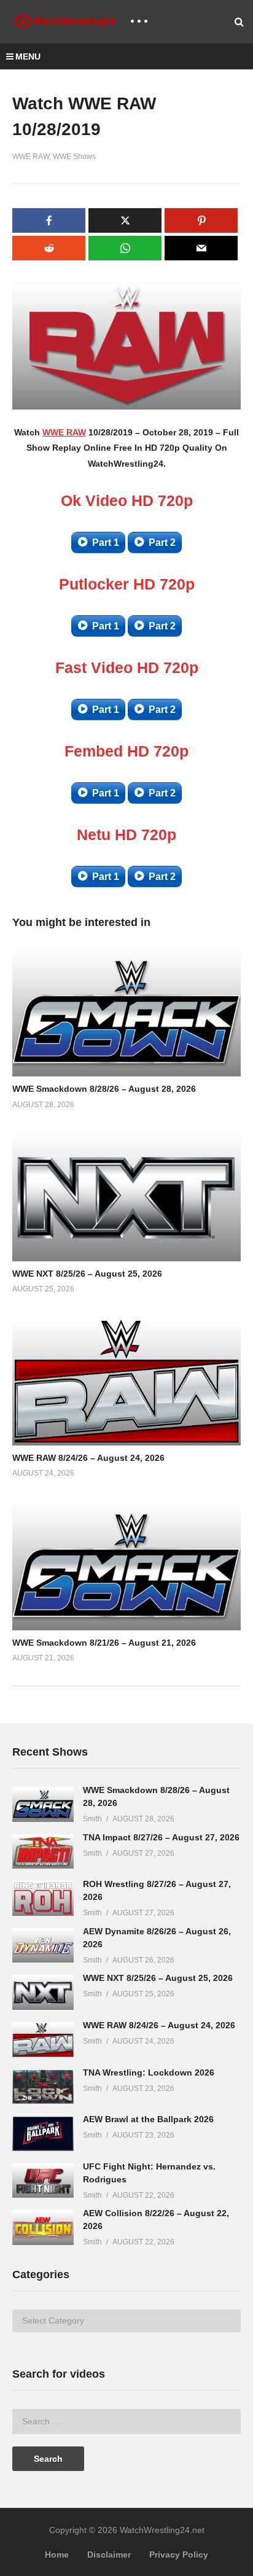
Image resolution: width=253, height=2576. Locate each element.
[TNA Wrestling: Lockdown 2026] (43, 2087)
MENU (28, 56)
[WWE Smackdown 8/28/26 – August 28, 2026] (43, 1804)
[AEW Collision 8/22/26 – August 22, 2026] (43, 2228)
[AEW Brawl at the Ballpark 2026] (43, 2134)
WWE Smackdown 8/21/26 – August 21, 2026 (104, 1643)
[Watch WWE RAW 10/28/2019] (126, 1012)
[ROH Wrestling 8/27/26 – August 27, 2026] (43, 1898)
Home (57, 2555)
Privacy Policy (179, 2555)
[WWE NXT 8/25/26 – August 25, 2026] (43, 1992)
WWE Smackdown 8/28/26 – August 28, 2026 (104, 1089)
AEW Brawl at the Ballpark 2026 (148, 2119)
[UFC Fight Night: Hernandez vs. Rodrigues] (43, 2181)
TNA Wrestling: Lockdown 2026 (149, 2072)
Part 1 (106, 543)
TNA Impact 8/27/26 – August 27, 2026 (161, 1837)
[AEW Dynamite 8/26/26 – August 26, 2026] (43, 1946)
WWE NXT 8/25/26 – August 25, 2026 (87, 1274)
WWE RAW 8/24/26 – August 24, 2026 (88, 1458)
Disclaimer (109, 2555)
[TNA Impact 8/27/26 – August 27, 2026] (43, 1852)
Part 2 (162, 543)
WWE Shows (74, 157)
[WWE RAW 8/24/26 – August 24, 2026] (43, 2040)
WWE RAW (31, 157)
